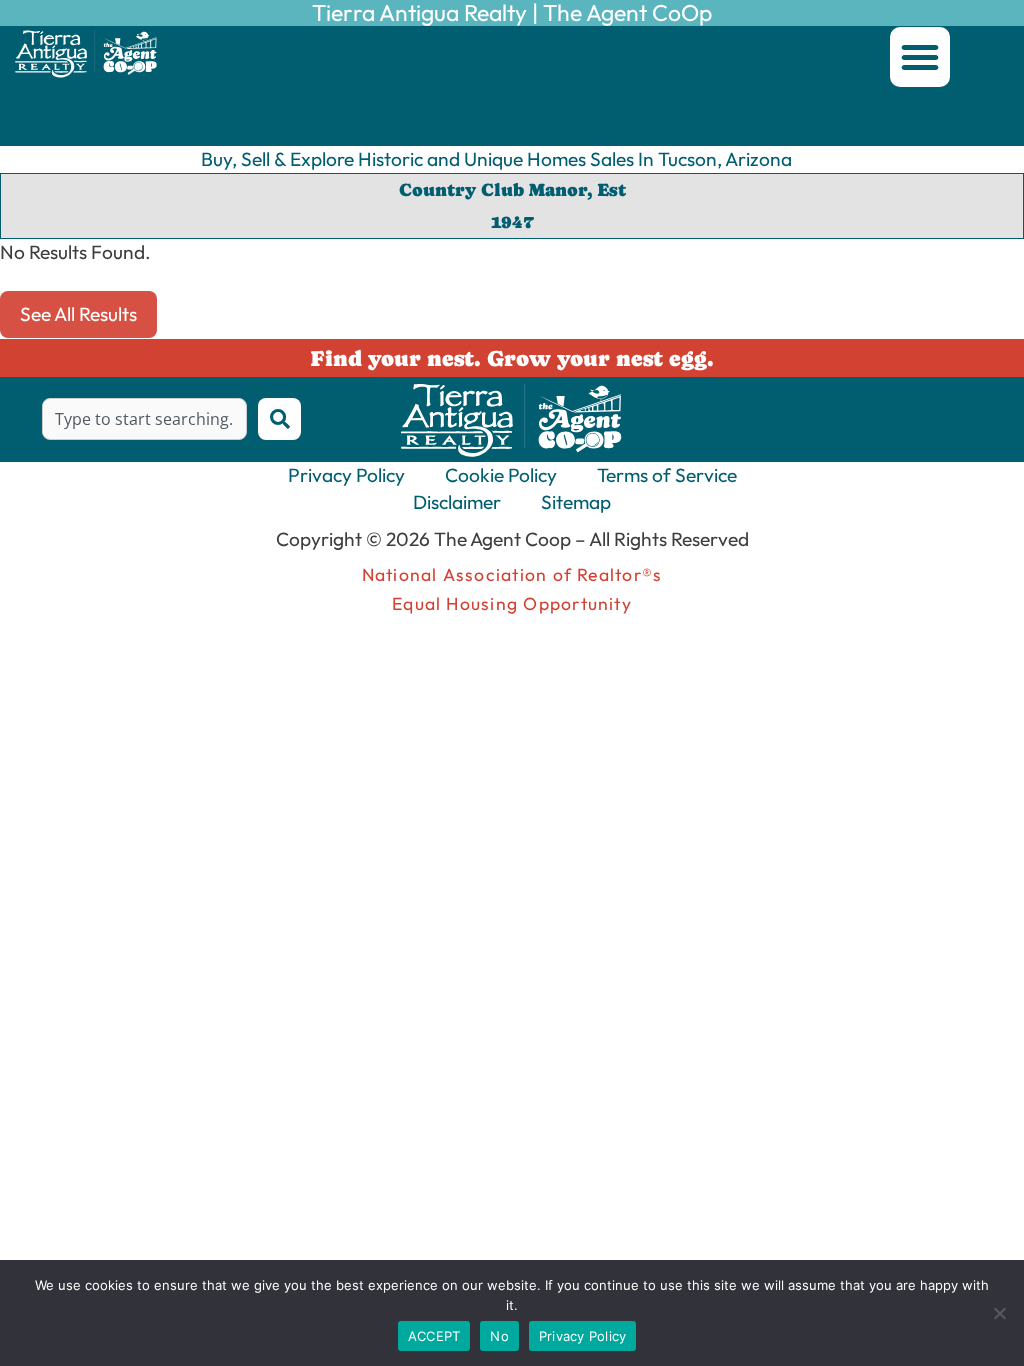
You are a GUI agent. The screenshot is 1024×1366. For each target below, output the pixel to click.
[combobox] (144, 419)
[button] (920, 57)
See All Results (78, 314)
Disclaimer (457, 502)
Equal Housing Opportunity (512, 603)
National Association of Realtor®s (512, 574)
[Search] (279, 419)
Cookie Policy (501, 475)
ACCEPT (434, 1336)
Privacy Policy (346, 475)
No (499, 1336)
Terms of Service (667, 475)
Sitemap (576, 502)
